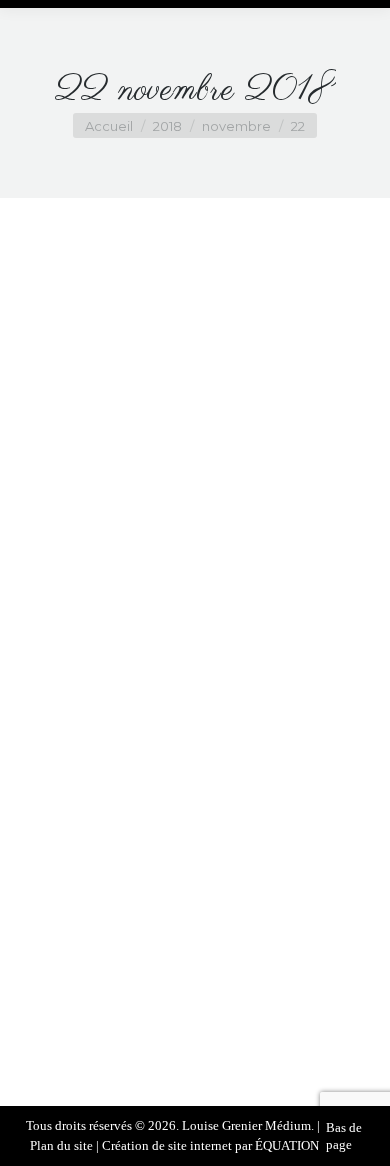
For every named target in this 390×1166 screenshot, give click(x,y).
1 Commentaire (195, 978)
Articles (130, 938)
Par (216, 938)
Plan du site (61, 1145)
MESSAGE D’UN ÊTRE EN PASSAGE (195, 901)
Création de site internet (167, 1145)
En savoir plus (187, 1017)
